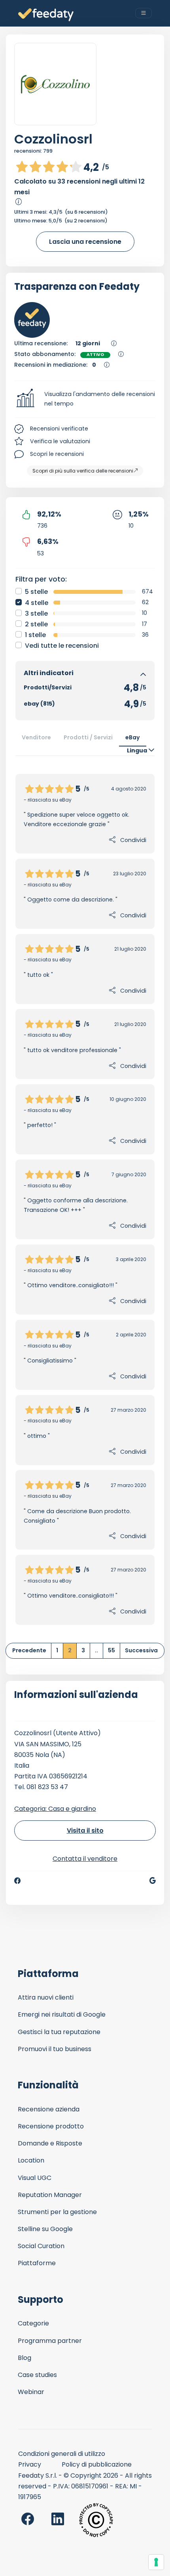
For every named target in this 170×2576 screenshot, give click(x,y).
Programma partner (50, 2341)
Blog (25, 2358)
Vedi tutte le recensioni (62, 646)
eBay (133, 737)
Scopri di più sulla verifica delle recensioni (83, 471)
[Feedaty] (46, 15)
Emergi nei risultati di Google (62, 2014)
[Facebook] (17, 1881)
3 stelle (36, 613)
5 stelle (36, 592)
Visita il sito (85, 1831)
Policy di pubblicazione (97, 2464)
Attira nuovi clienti (46, 1997)
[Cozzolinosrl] (55, 84)
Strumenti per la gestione (57, 2212)
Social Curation (41, 2246)
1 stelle (35, 635)
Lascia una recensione (85, 242)
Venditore (36, 737)
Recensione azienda (49, 2109)
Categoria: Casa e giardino (55, 1809)
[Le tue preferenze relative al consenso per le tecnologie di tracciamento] (156, 2562)
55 (111, 1650)
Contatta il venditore (85, 1859)
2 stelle (36, 624)
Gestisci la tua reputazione (59, 2032)
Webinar (31, 2392)
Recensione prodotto (51, 2126)
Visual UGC (35, 2178)
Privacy (30, 2464)
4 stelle (37, 603)
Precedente (29, 1650)
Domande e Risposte (50, 2143)
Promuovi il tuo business (55, 2049)
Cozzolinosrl (53, 139)
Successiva (141, 1650)
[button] (85, 399)
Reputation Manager (50, 2195)
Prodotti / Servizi (88, 737)
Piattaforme (37, 2263)
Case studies (37, 2375)
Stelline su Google (45, 2229)
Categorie (33, 2323)
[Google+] (153, 1881)
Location (31, 2160)
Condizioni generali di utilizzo (62, 2454)
